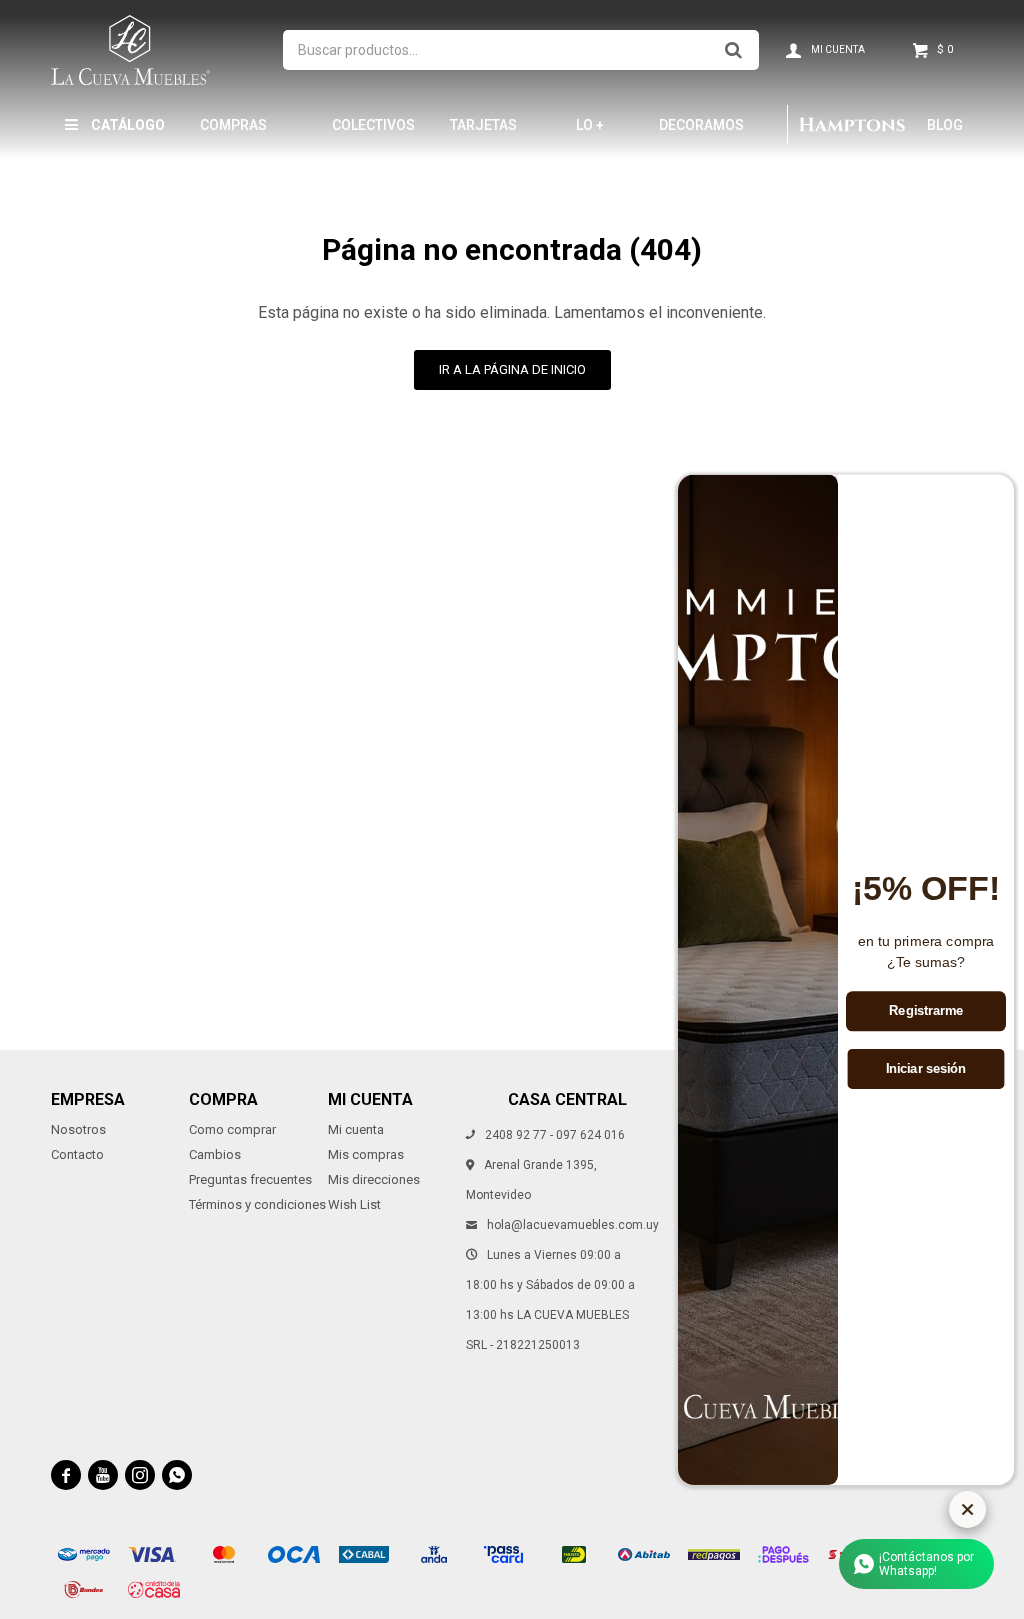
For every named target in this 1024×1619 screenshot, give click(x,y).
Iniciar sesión (926, 1069)
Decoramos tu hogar (701, 133)
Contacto (77, 1154)
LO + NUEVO (599, 133)
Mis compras (366, 1154)
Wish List (354, 1204)
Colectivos (373, 125)
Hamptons (852, 125)
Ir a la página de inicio (512, 369)
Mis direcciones (374, 1179)
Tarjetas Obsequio (484, 133)
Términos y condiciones (257, 1204)
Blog (945, 125)
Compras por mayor (239, 133)
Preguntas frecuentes (250, 1179)
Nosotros (78, 1129)
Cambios (215, 1154)
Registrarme (926, 1011)
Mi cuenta (356, 1129)
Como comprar (232, 1129)
